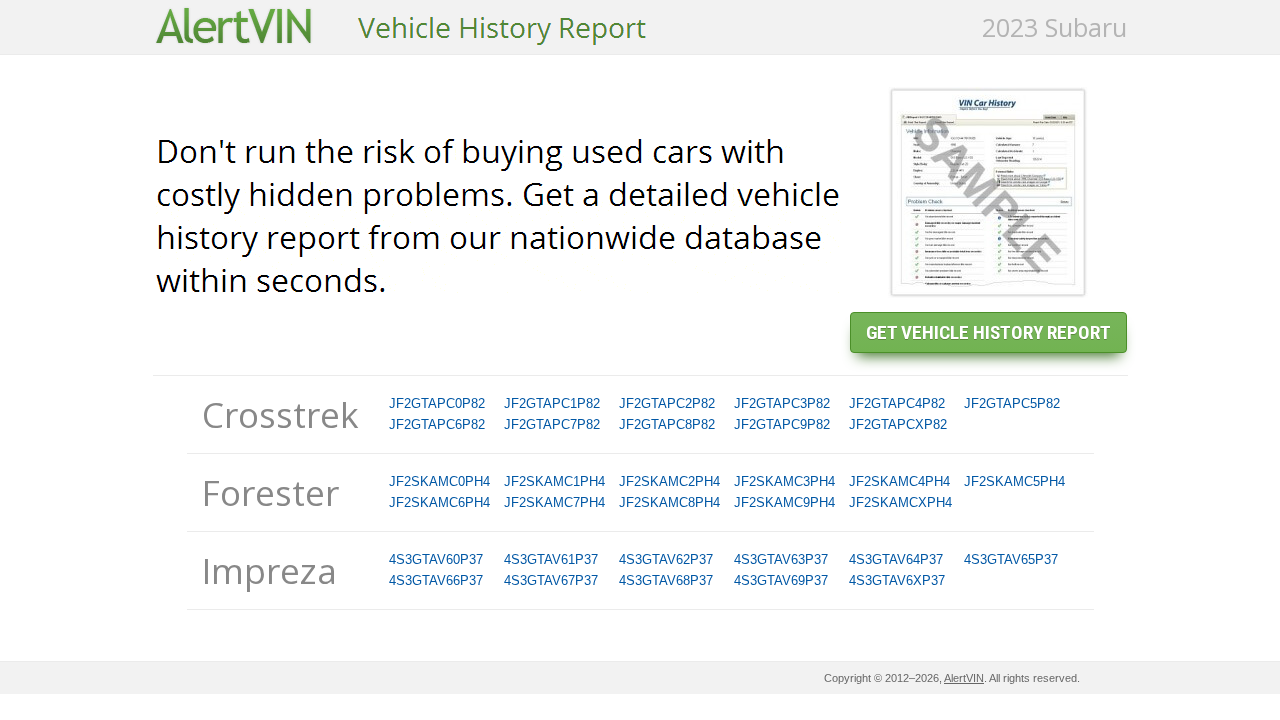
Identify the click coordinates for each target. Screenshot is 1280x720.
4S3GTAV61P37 (551, 559)
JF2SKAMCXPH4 (900, 502)
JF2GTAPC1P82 (552, 403)
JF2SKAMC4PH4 (899, 481)
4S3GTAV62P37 (666, 559)
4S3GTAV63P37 (781, 559)
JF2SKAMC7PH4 (554, 502)
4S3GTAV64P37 (896, 559)
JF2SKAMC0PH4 (439, 481)
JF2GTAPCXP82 (898, 424)
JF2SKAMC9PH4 (784, 502)
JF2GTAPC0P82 (437, 403)
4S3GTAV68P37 (666, 580)
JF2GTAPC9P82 (782, 424)
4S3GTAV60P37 (436, 559)
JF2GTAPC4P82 (897, 403)
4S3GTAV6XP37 (897, 580)
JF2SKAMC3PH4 (784, 481)
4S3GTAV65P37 (1011, 559)
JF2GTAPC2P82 (667, 403)
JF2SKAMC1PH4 (554, 481)
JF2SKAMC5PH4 (1014, 481)
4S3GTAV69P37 (781, 580)
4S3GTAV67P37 (551, 580)
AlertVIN (964, 678)
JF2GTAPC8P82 (667, 424)
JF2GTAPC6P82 (437, 424)
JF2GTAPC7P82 (552, 424)
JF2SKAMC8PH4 (669, 502)
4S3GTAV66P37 (436, 580)
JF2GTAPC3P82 (782, 403)
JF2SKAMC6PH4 (439, 502)
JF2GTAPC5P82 (1012, 403)
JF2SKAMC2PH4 (669, 481)
